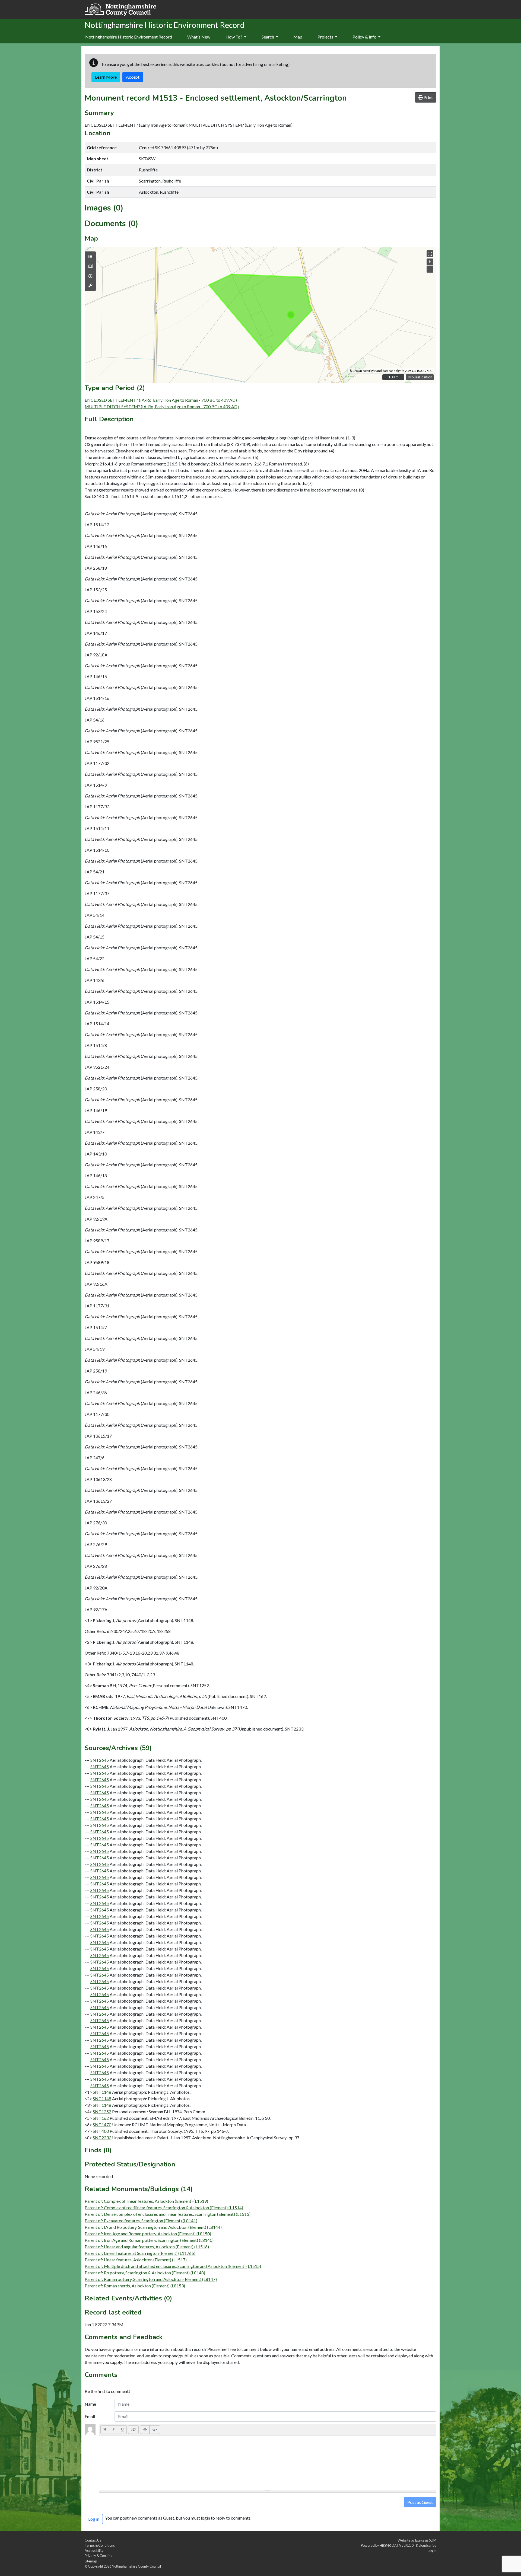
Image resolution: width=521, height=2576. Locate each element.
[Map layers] (90, 257)
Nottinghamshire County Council (136, 2566)
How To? (234, 37)
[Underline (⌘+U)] (122, 2430)
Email (90, 2416)
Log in (432, 2551)
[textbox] (268, 2463)
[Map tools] (90, 286)
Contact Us (93, 2540)
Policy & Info (365, 37)
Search (268, 37)
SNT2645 (100, 1760)
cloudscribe (428, 2545)
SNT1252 (102, 2111)
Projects (326, 37)
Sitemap (91, 2561)
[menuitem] (199, 37)
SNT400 (101, 2131)
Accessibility (94, 2551)
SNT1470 (102, 2125)
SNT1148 (102, 2092)
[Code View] (155, 2430)
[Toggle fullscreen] (430, 254)
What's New (199, 37)
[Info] (90, 276)
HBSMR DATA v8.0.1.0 (397, 2545)
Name (90, 2404)
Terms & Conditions (100, 2545)
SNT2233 (102, 2138)
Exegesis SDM (426, 2540)
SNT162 (101, 2118)
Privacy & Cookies (98, 2556)
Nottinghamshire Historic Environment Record (129, 37)
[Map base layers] (90, 266)
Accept (133, 77)
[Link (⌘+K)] (133, 2430)
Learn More (106, 77)
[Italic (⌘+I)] (114, 2430)
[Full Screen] (145, 2430)
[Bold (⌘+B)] (105, 2430)
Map (298, 37)
